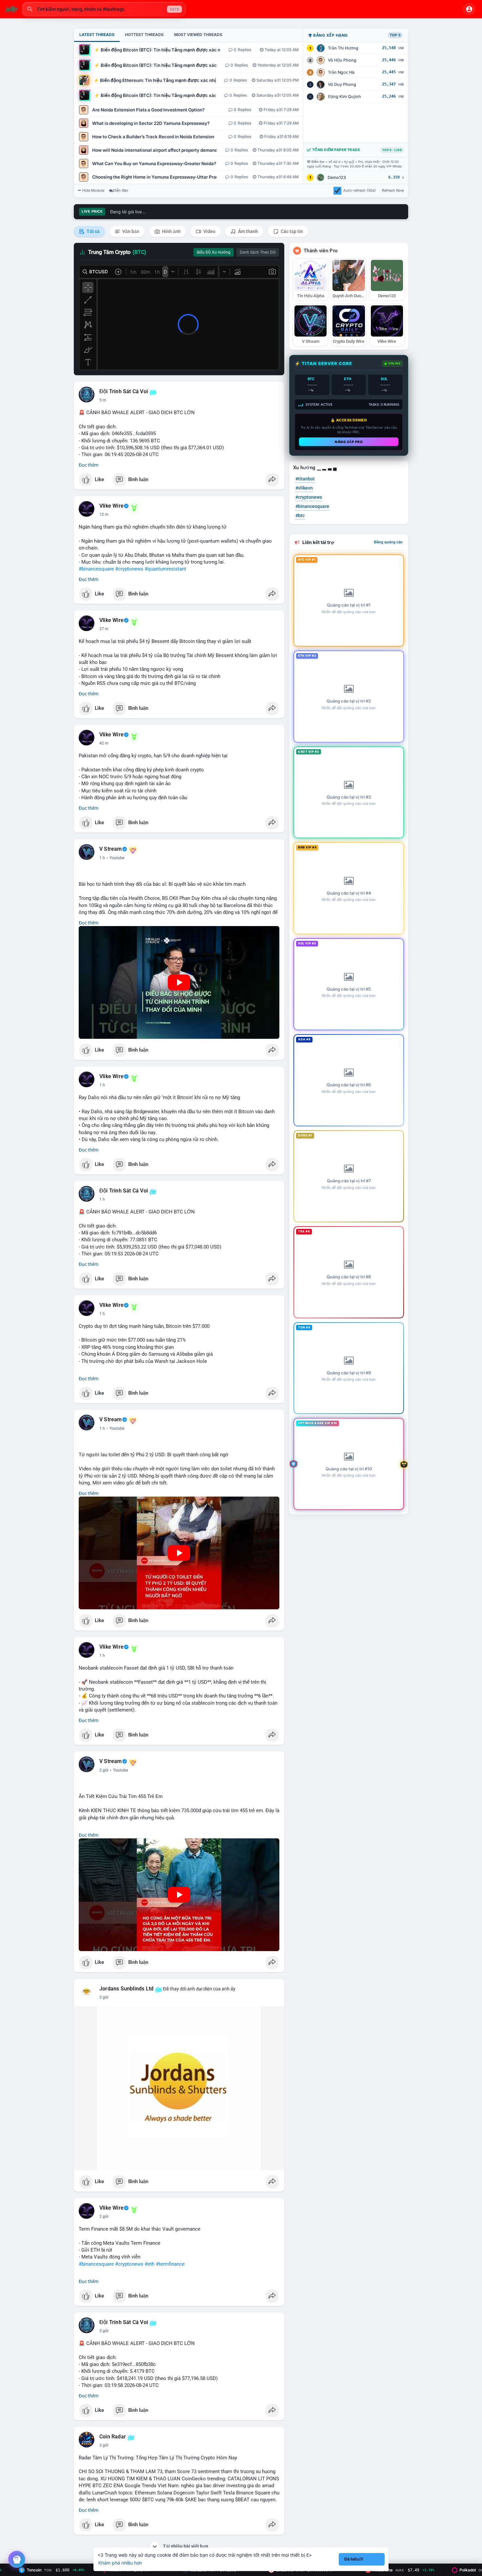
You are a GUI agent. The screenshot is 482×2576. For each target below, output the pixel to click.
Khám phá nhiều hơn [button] (120, 2563)
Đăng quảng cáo (388, 542)
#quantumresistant (165, 569)
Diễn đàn (120, 190)
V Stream (111, 849)
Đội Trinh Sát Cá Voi (124, 392)
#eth (150, 2264)
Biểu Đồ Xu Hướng (214, 252)
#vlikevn (304, 488)
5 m (103, 400)
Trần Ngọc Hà (341, 72)
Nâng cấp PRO (349, 442)
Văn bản (130, 231)
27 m (104, 629)
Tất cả (93, 231)
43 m (104, 743)
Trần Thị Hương (343, 48)
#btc (300, 515)
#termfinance (170, 2264)
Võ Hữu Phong (342, 60)
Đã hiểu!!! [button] (354, 2559)
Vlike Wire (111, 506)
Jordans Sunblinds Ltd (126, 1989)
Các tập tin (291, 231)
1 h (102, 858)
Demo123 (337, 177)
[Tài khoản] (469, 9)
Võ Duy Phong (342, 84)
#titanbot (305, 479)
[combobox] (104, 9)
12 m (104, 514)
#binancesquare (96, 569)
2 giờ (104, 1770)
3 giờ (104, 2331)
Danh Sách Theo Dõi (258, 252)
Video (209, 231)
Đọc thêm (89, 465)
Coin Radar (113, 2437)
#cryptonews (129, 569)
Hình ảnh (171, 231)
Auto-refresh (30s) (360, 190)
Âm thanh (248, 231)
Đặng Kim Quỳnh (344, 97)
